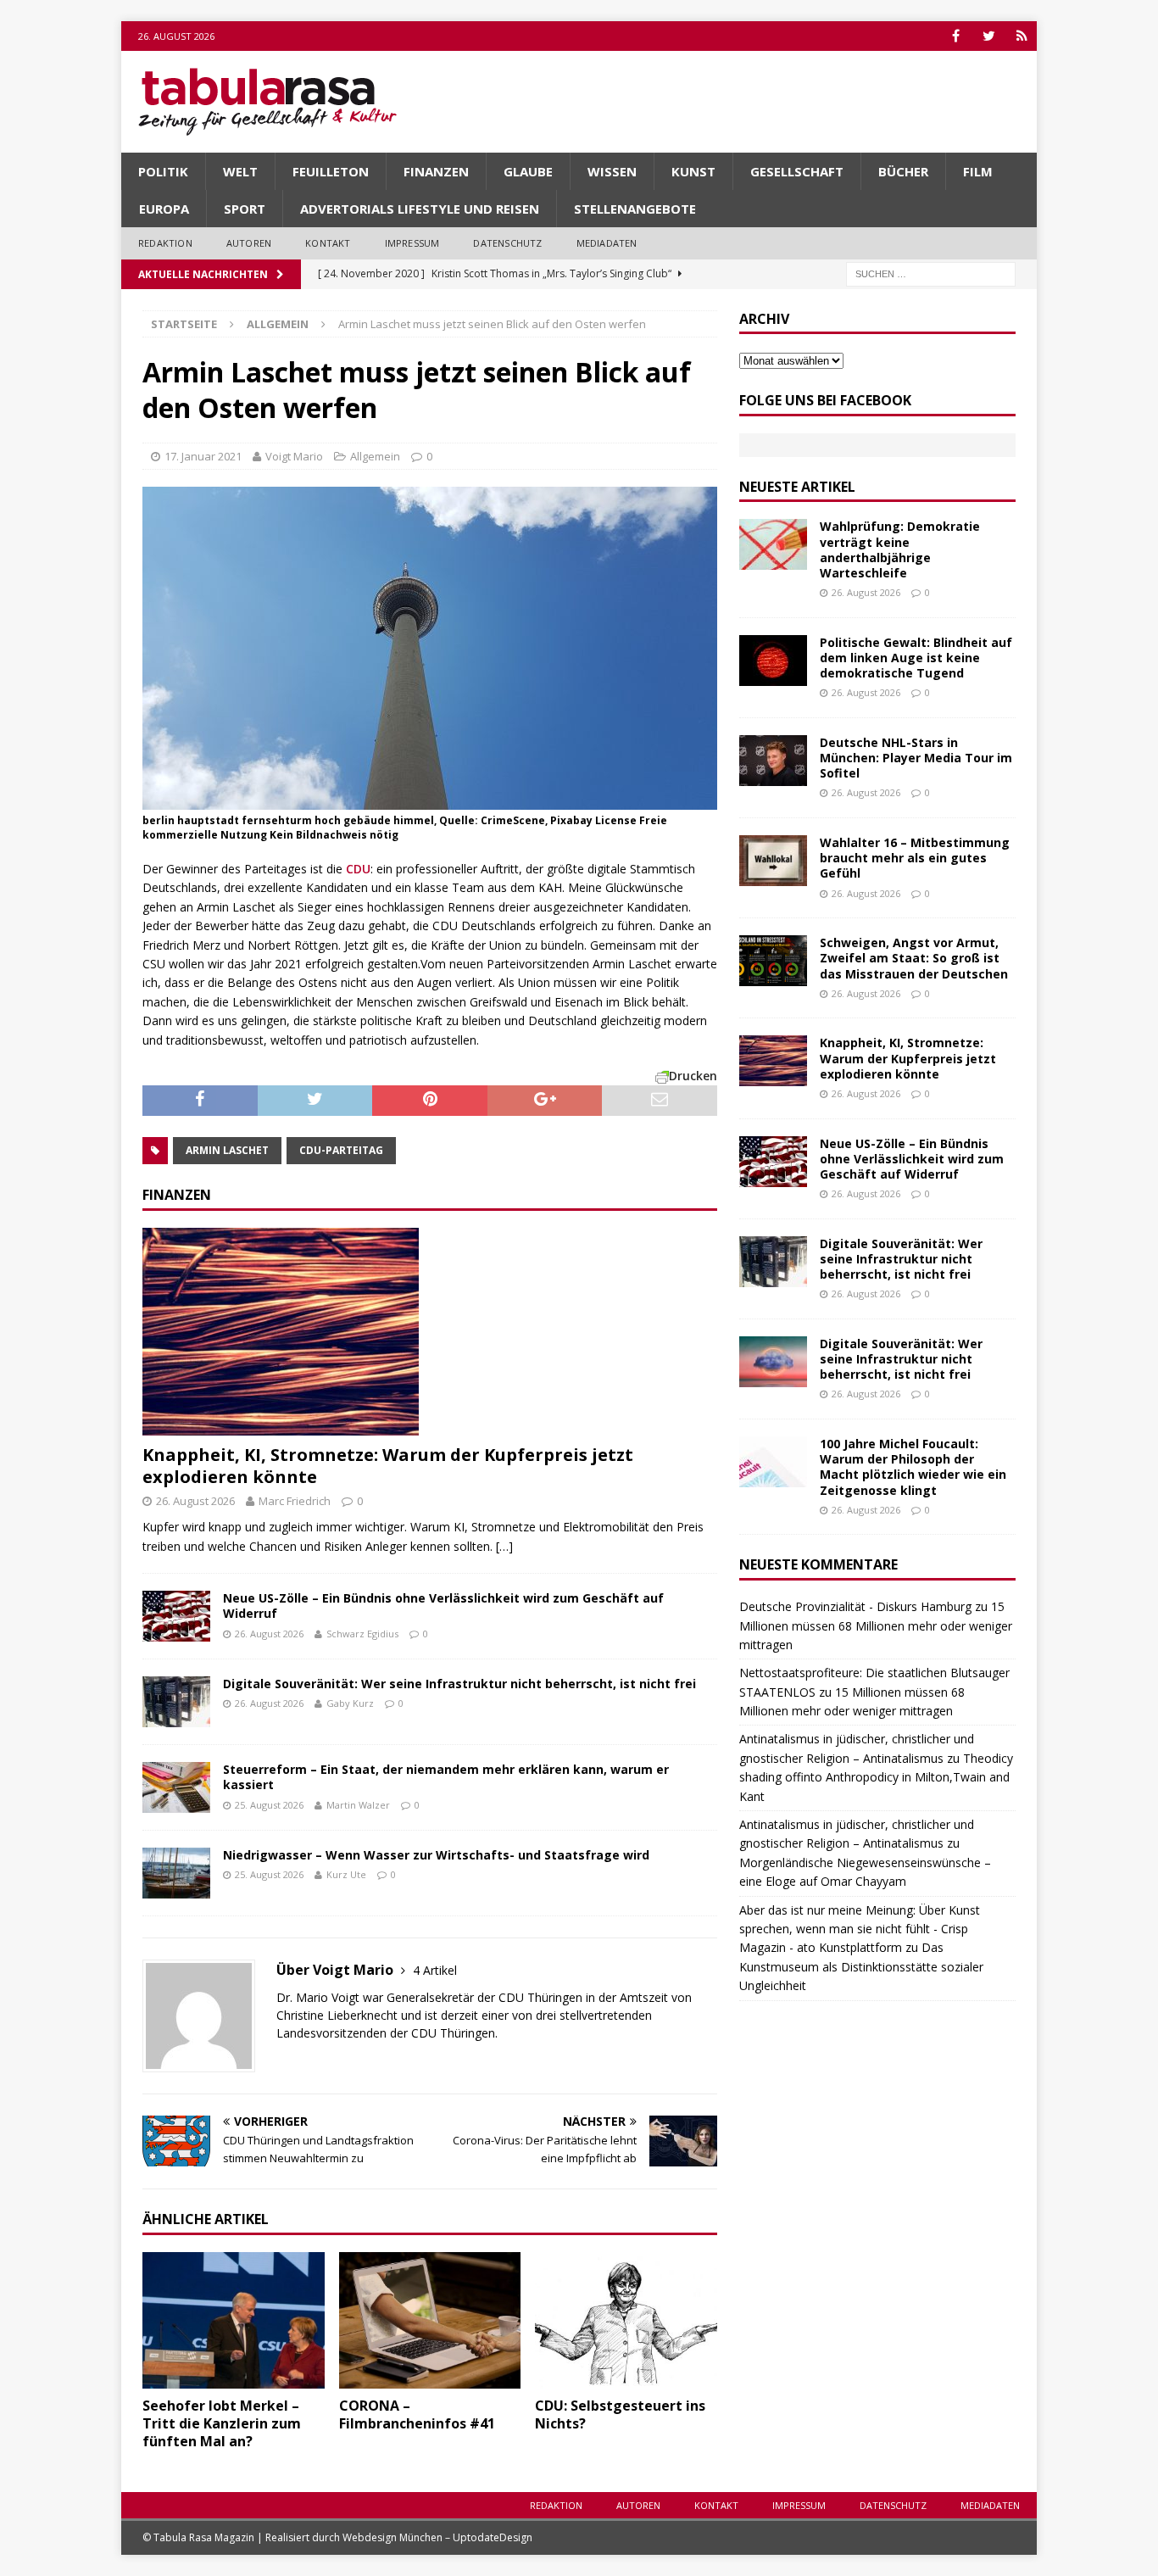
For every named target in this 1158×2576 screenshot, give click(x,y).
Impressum (412, 243)
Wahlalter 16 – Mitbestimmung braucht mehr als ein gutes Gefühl (915, 858)
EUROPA (164, 209)
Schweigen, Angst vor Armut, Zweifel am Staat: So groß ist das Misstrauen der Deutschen (914, 958)
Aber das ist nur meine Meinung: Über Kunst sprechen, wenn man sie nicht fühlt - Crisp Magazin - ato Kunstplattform (860, 1929)
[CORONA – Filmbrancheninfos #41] (430, 2320)
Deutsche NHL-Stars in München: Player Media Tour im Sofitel (916, 758)
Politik (163, 171)
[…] (504, 1546)
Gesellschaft (797, 171)
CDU (358, 869)
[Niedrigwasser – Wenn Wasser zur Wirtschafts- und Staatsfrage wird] (176, 1873)
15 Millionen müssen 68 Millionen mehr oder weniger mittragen (876, 1625)
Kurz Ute (346, 1874)
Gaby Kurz (350, 1703)
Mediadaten (607, 243)
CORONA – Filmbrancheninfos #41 (417, 2414)
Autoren (249, 243)
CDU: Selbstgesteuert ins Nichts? (620, 2414)
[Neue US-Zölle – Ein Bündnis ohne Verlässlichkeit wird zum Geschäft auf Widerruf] (176, 1616)
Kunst (693, 171)
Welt (240, 171)
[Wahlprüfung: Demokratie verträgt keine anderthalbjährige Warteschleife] (773, 544)
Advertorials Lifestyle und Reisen (420, 209)
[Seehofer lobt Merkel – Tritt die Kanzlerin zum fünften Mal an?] (234, 2320)
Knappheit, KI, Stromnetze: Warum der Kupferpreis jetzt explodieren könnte (388, 1466)
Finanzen (436, 171)
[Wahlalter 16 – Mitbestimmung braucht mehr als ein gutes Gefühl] (773, 861)
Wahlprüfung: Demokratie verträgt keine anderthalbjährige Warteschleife (900, 549)
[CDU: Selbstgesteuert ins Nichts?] (626, 2320)
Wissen (612, 171)
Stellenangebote (635, 209)
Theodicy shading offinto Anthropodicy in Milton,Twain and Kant (876, 1777)
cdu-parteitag (341, 1150)
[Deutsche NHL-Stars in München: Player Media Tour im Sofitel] (773, 761)
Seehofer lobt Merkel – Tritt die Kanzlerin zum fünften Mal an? (222, 2423)
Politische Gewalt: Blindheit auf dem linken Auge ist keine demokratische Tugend (916, 658)
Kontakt (328, 243)
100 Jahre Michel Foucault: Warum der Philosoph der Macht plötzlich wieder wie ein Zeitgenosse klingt (913, 1467)
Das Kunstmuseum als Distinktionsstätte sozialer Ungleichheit (861, 1966)
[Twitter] (989, 36)
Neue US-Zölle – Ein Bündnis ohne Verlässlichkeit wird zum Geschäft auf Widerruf (443, 1606)
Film (978, 171)
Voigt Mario (294, 456)
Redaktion (165, 243)
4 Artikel (435, 1970)
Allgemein (375, 456)
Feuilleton (331, 171)
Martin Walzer (358, 1805)
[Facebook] (956, 36)
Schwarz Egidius (362, 1634)
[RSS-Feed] (1022, 36)
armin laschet (227, 1150)
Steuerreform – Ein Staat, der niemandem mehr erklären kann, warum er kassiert (446, 1777)
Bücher (903, 171)
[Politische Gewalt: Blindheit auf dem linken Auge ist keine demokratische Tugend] (773, 661)
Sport (245, 209)
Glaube (528, 171)
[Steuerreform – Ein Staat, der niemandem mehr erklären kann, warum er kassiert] (176, 1787)
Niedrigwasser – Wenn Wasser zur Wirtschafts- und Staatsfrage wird (436, 1855)
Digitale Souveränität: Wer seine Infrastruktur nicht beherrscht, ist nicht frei (459, 1684)
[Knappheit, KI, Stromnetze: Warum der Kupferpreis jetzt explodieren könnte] (430, 1332)
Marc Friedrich (295, 1501)
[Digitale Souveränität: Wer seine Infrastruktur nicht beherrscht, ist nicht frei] (176, 1702)
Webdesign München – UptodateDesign (437, 2537)
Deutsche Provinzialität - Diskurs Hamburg (855, 1606)
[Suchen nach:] (931, 273)
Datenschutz (507, 243)
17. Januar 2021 (203, 456)
